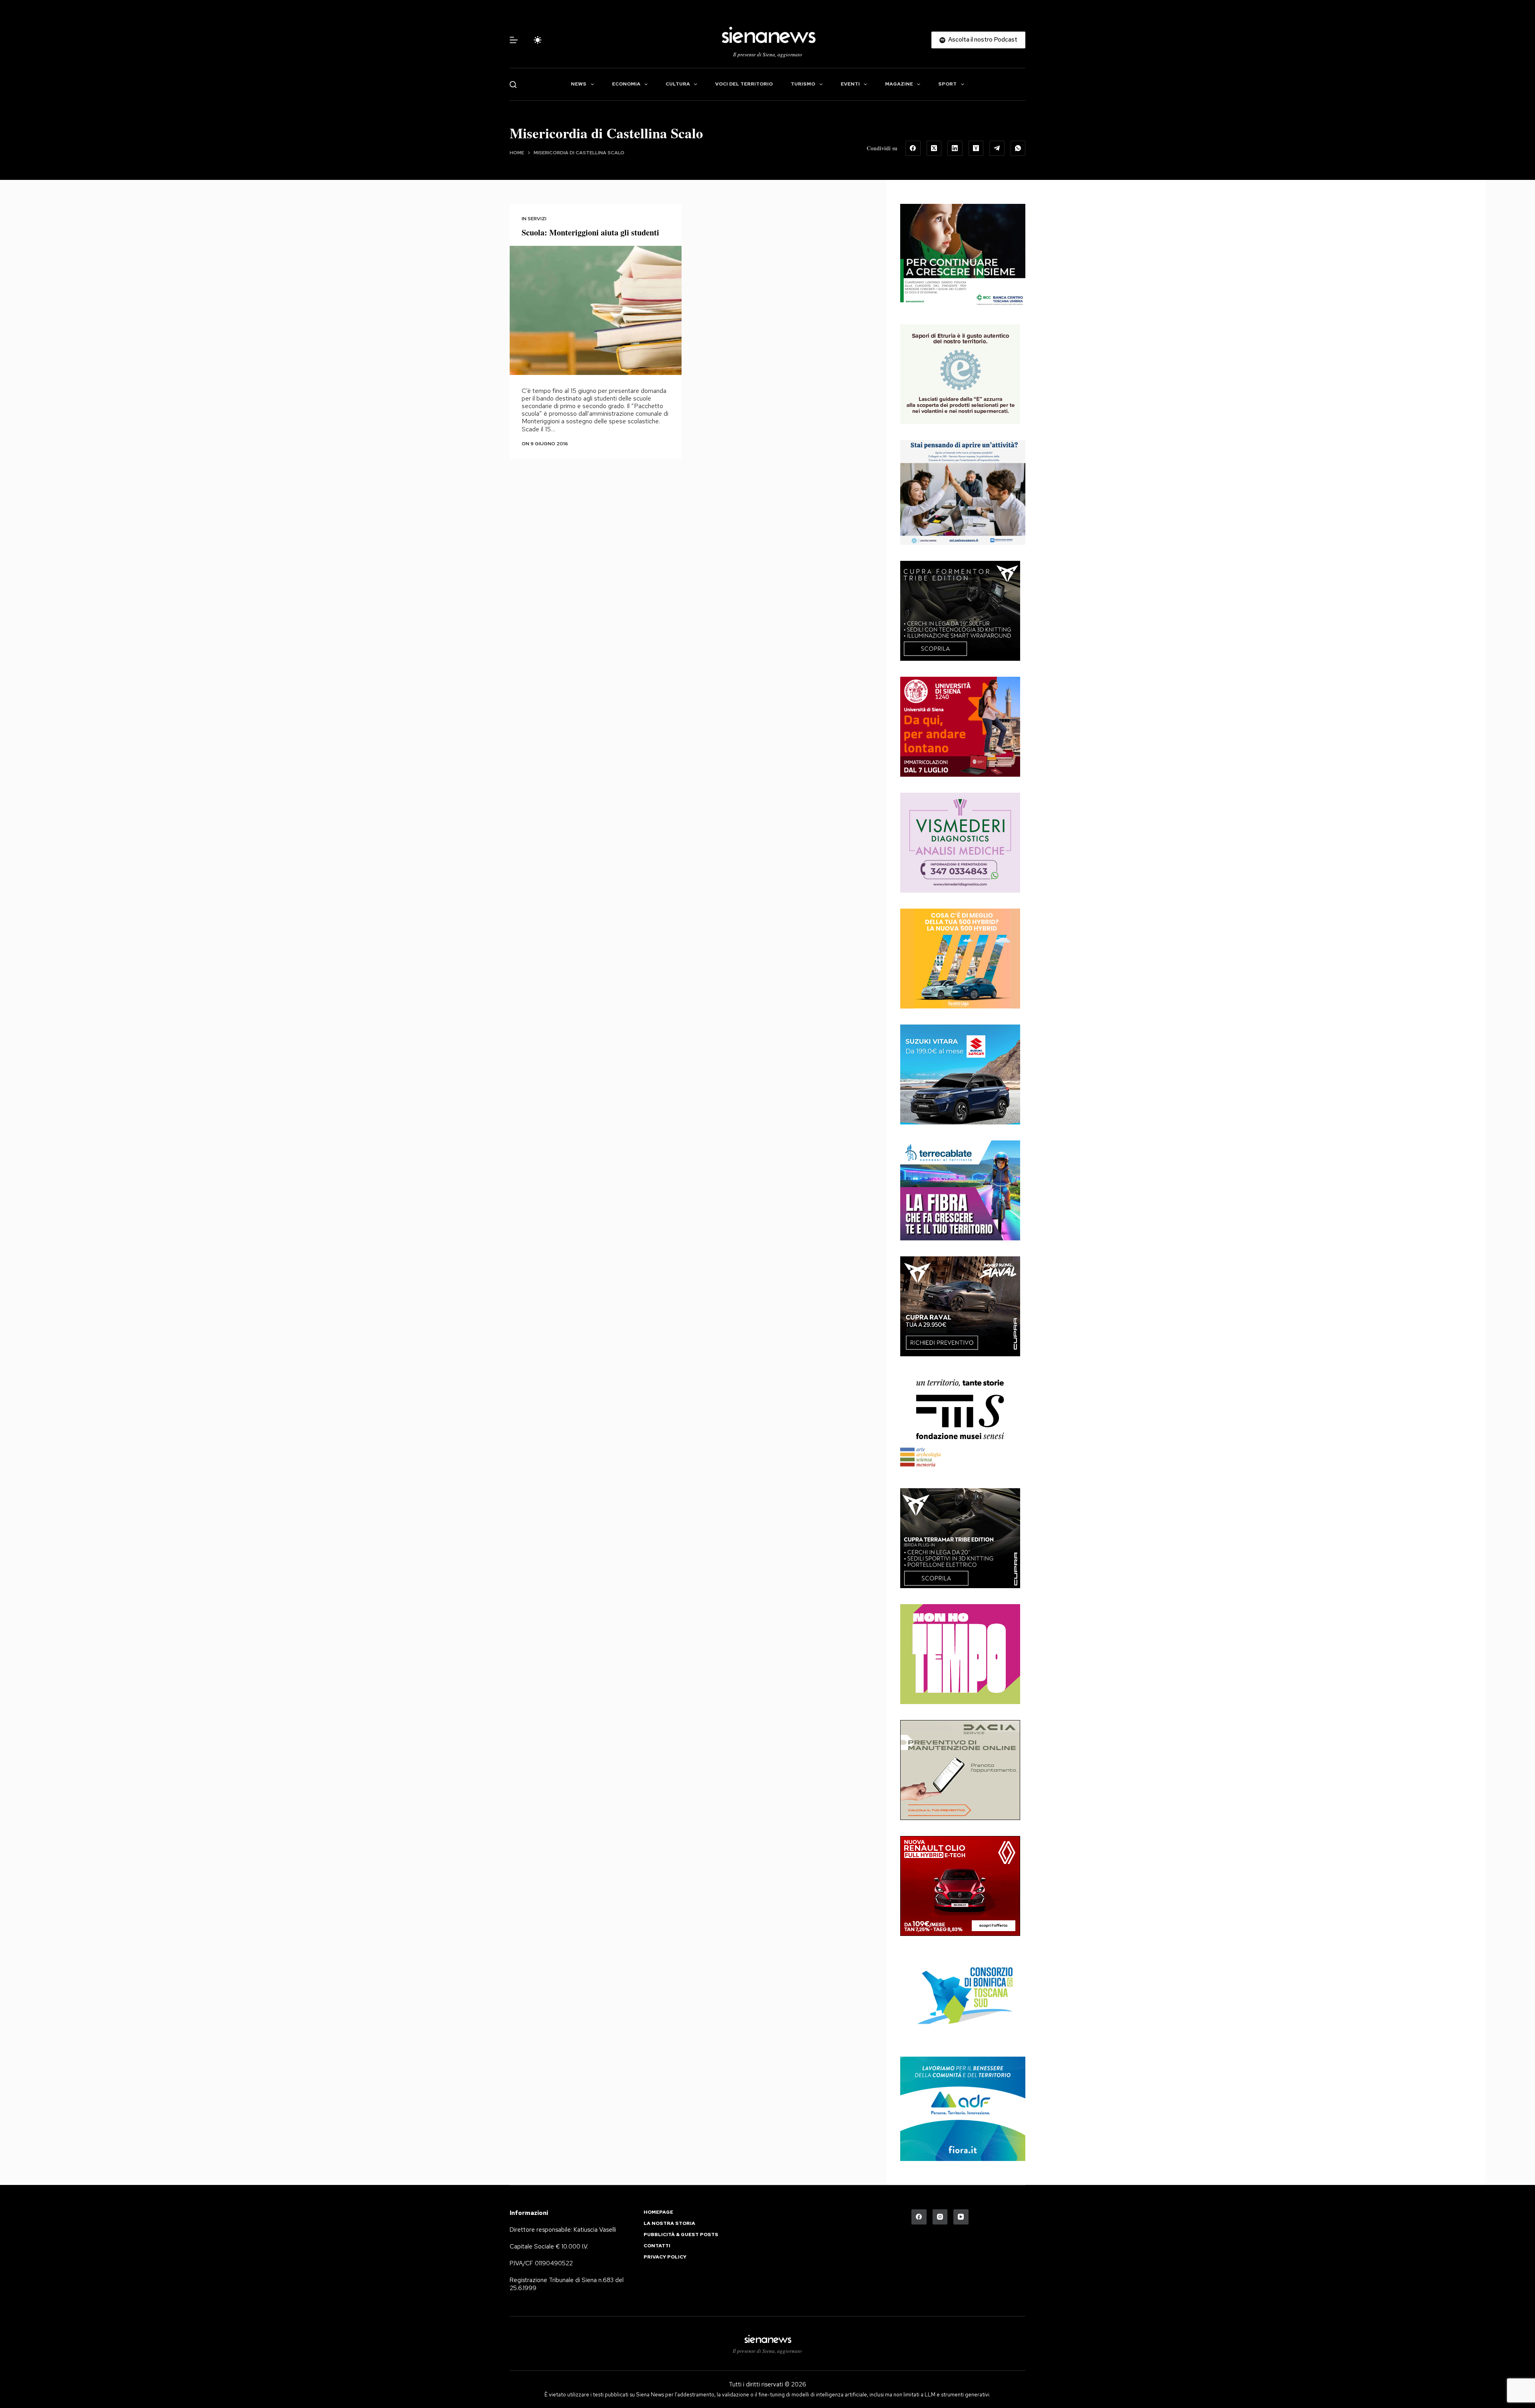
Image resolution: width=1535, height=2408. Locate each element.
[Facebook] (913, 148)
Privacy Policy (665, 2257)
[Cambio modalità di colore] (538, 40)
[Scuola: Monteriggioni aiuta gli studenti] (596, 310)
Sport (947, 84)
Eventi (850, 84)
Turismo (803, 84)
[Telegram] (997, 148)
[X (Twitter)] (934, 148)
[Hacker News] (976, 148)
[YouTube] (961, 2217)
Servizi (537, 219)
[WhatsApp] (1018, 148)
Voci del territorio (744, 84)
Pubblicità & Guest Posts (681, 2235)
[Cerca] (513, 85)
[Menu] (514, 40)
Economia (626, 84)
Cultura (678, 84)
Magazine (899, 84)
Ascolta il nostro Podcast (983, 40)
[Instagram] (940, 2217)
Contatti (657, 2246)
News (579, 84)
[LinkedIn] (955, 148)
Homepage (658, 2212)
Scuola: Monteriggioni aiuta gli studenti (590, 232)
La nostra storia (669, 2224)
